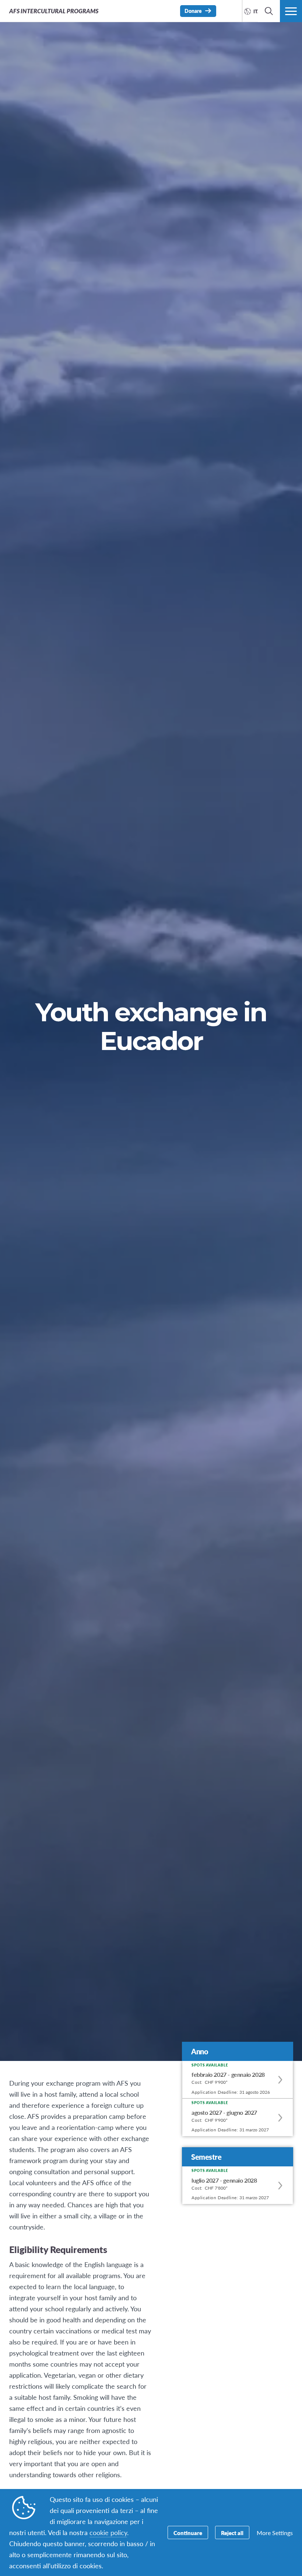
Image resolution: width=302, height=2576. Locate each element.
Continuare (188, 2533)
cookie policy (108, 2532)
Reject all (232, 2533)
